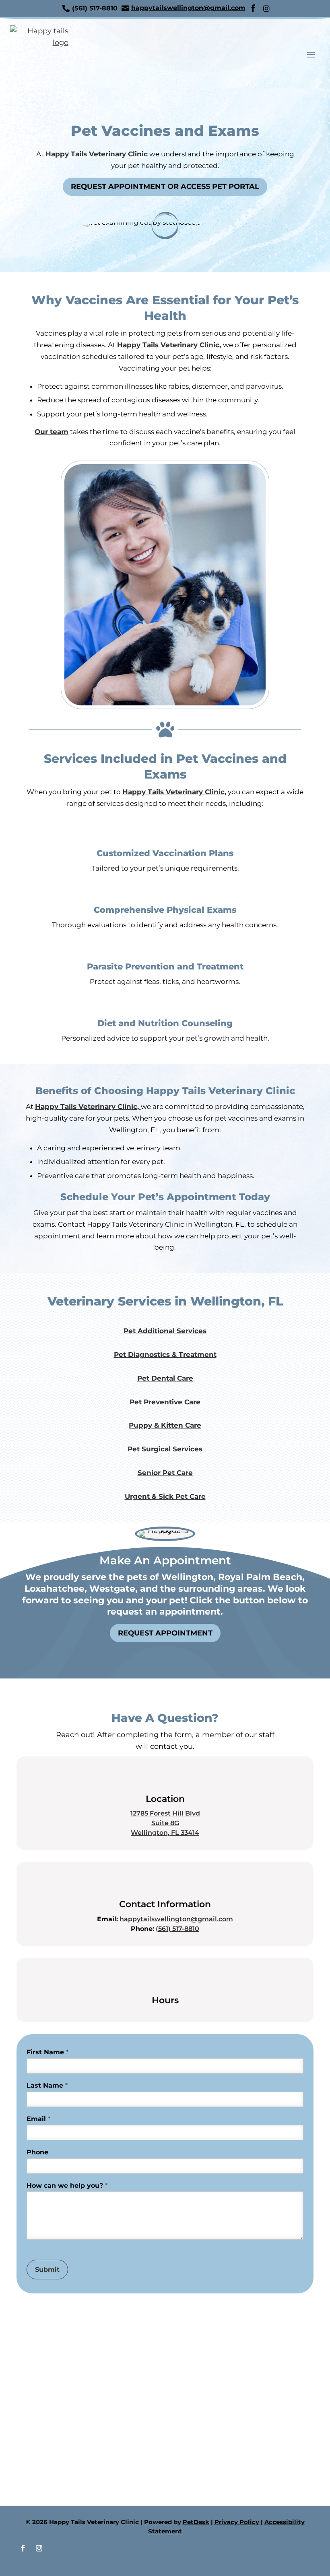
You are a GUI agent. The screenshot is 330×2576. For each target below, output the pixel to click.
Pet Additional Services (165, 1331)
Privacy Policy (237, 2522)
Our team (52, 432)
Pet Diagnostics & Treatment (165, 1355)
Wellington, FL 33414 (165, 1833)
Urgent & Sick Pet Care (165, 1496)
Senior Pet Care (165, 1473)
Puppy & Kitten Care (165, 1425)
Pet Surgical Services (165, 1449)
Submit (47, 2270)
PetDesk (196, 2522)
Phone (37, 2152)
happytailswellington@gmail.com (176, 1919)
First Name (47, 2052)
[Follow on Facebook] (23, 2548)
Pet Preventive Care (165, 1402)
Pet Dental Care (165, 1378)
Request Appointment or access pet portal (165, 186)
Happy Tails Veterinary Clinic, (170, 345)
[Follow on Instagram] (39, 2548)
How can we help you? (67, 2186)
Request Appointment (165, 1633)
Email (38, 2119)
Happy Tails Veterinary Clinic (97, 154)
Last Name (47, 2085)
